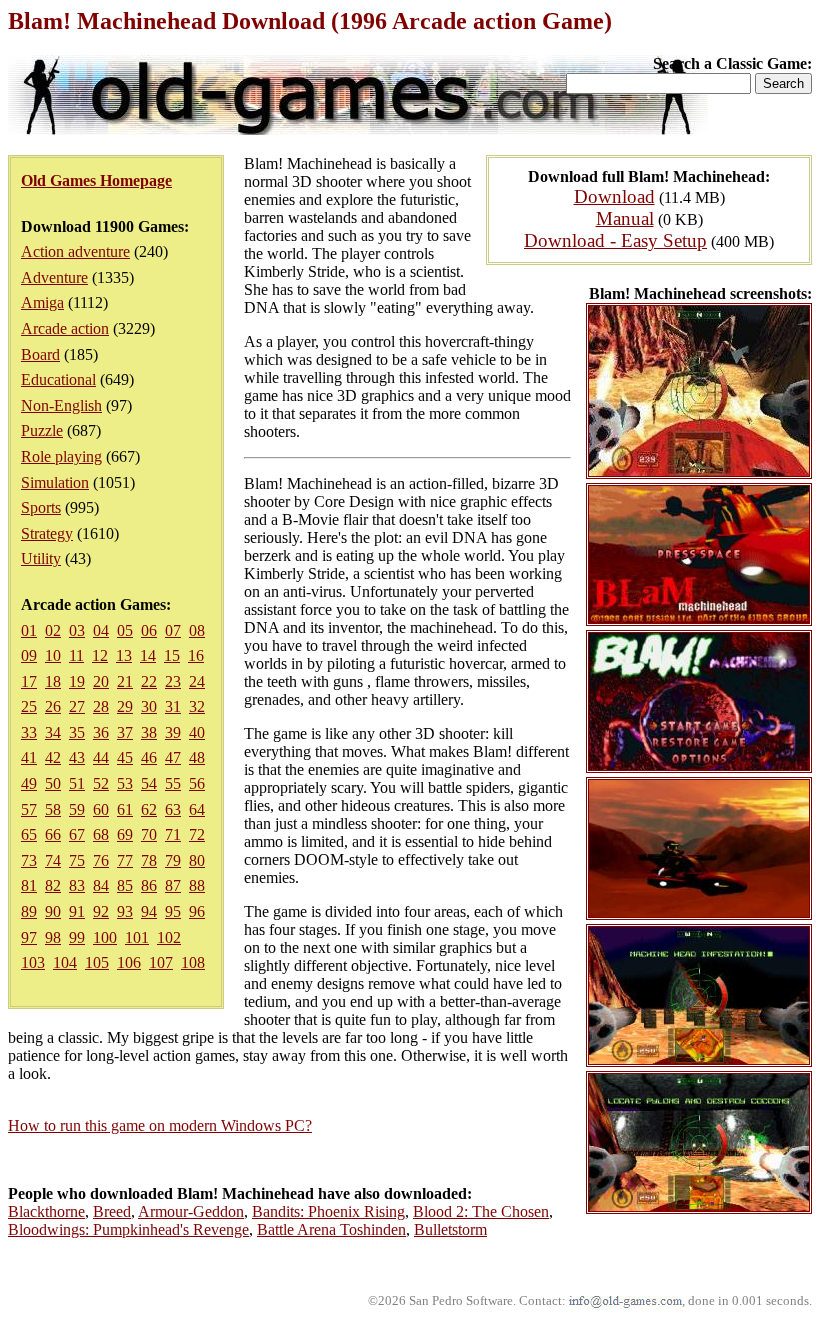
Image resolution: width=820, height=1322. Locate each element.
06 (149, 630)
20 (101, 681)
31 (173, 706)
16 (196, 655)
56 (197, 783)
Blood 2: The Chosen (481, 1211)
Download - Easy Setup (615, 240)
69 (125, 834)
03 (77, 630)
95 (173, 911)
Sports (41, 507)
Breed (112, 1211)
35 (77, 732)
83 (77, 885)
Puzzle (42, 430)
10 (53, 655)
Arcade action (65, 328)
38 (149, 732)
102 (169, 937)
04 (101, 630)
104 (65, 962)
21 (125, 681)
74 (53, 860)
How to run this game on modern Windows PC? (160, 1125)
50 (53, 783)
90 (53, 911)
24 (197, 681)
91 (77, 911)
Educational (58, 379)
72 (197, 834)
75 (77, 860)
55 (173, 783)
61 (125, 809)
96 (197, 911)
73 (29, 860)
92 (101, 911)
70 (149, 834)
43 (77, 757)
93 (125, 911)
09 (29, 655)
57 (29, 809)
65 (29, 834)
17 (29, 681)
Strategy (47, 533)
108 (193, 962)
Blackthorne (46, 1211)
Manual (625, 218)
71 (173, 834)
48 (197, 757)
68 (101, 834)
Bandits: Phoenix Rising (328, 1211)
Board (40, 354)
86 (149, 885)
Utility (41, 558)
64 (197, 809)
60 (101, 809)
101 (137, 937)
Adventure (54, 277)
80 (197, 860)
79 (173, 860)
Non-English (61, 405)
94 (149, 911)
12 (100, 655)
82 (53, 885)
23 (173, 681)
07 (173, 630)
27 (77, 706)
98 (53, 937)
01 (29, 630)
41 (29, 757)
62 (149, 809)
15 (172, 655)
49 (29, 783)
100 (105, 937)
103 (33, 962)
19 (77, 681)
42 (53, 757)
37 (125, 732)
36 (101, 732)
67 (77, 834)
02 (53, 630)
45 (125, 757)
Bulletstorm (450, 1229)
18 (53, 681)
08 (197, 630)
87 (173, 885)
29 (125, 706)
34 (53, 732)
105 (97, 962)
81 (29, 885)
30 (149, 706)
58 (53, 809)
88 (197, 885)
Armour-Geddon (191, 1211)
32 (197, 706)
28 (101, 706)
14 (148, 655)
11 (76, 655)
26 (53, 706)
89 (29, 911)
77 (125, 860)
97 (29, 937)
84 (101, 885)
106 (129, 962)
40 (197, 732)
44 (101, 757)
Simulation (55, 482)
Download (614, 196)
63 (173, 809)
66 (53, 834)
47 (173, 757)
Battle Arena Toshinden (331, 1229)
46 (149, 757)
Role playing (61, 456)
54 (149, 783)
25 (29, 706)
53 (125, 783)
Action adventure (75, 251)
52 (101, 783)
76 (101, 860)
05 (125, 630)
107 (161, 962)
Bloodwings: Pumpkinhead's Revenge (128, 1229)
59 (77, 809)
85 (125, 885)
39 (173, 732)
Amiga (42, 302)
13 (124, 655)
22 (149, 681)
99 (77, 937)
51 (77, 783)
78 (149, 860)
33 (29, 732)
